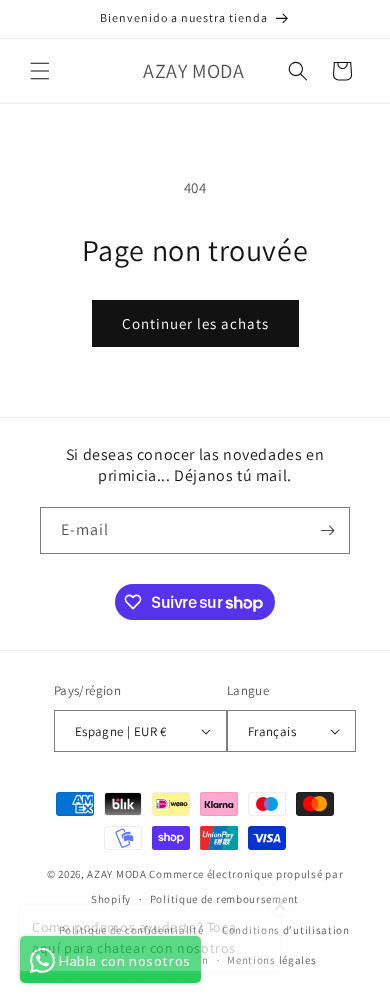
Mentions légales (271, 960)
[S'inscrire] (327, 530)
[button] (40, 71)
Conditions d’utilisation (286, 930)
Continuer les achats (195, 323)
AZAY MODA (116, 874)
